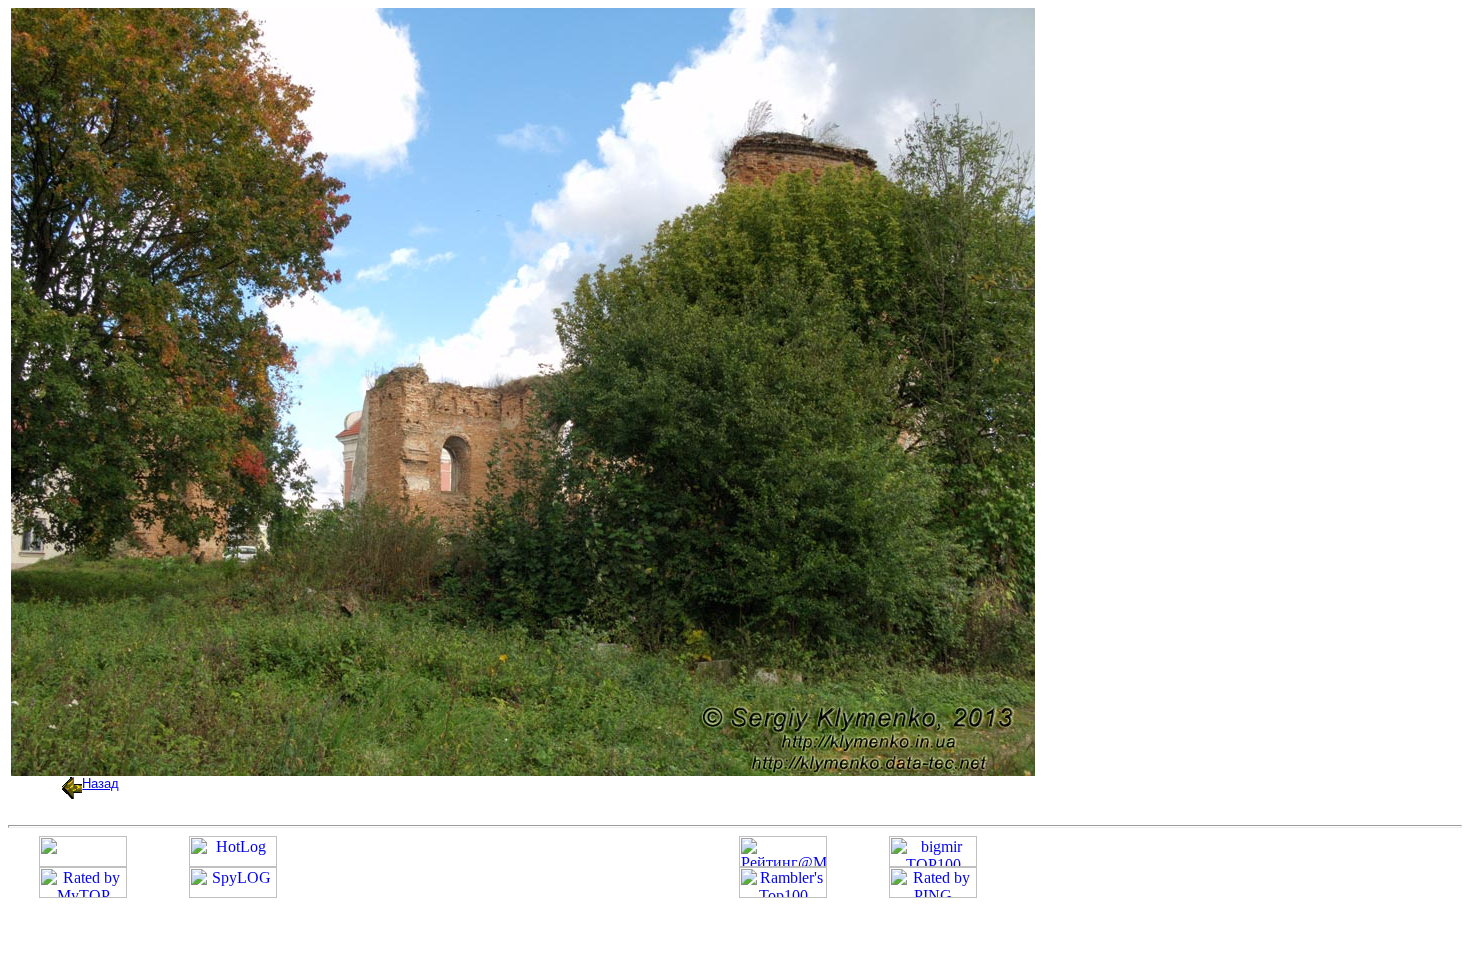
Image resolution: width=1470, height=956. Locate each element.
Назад (100, 783)
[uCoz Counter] (83, 861)
